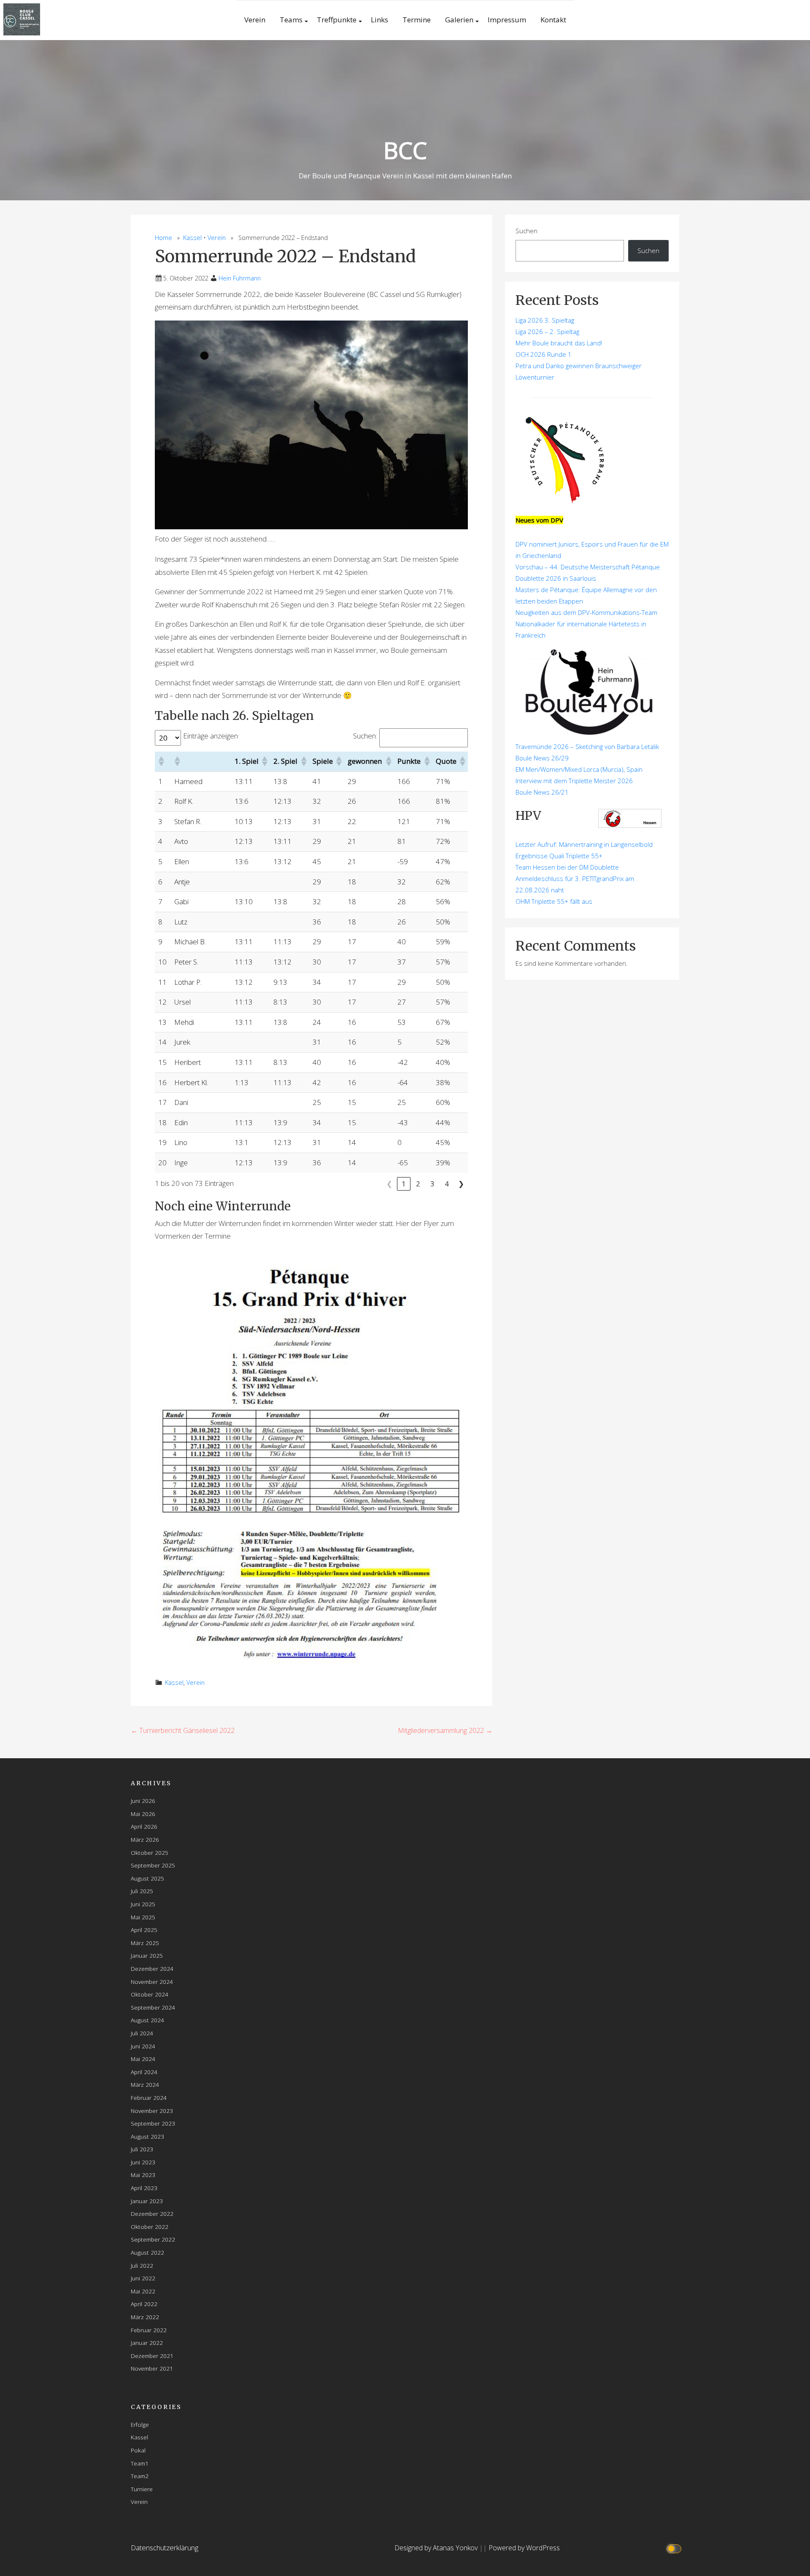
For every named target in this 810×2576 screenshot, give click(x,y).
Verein (255, 20)
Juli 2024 (142, 2033)
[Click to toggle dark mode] (675, 2548)
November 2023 (152, 2111)
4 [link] (447, 1184)
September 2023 (153, 2123)
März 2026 (145, 1839)
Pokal (138, 2450)
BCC (405, 150)
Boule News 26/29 (542, 758)
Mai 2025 (143, 1917)
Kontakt (553, 20)
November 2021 (152, 2368)
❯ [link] (461, 1184)
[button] (161, 761)
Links (379, 20)
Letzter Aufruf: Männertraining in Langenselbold (584, 844)
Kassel (192, 238)
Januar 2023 (147, 2201)
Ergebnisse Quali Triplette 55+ (559, 856)
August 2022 (147, 2252)
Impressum (507, 20)
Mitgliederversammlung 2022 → (445, 1730)
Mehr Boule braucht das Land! (559, 343)
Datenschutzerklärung (165, 2548)
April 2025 (144, 1930)
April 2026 (144, 1826)
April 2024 (144, 2072)
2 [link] (418, 1184)
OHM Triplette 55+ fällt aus (554, 901)
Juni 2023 (143, 2162)
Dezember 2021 (152, 2356)
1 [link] (404, 1184)
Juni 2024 (143, 2046)
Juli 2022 (142, 2265)
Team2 (140, 2476)
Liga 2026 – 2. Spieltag (547, 331)
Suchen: (365, 736)
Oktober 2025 (150, 1853)
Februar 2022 (149, 2330)
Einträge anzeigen (211, 736)
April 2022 (144, 2304)
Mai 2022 (143, 2291)
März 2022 (145, 2317)
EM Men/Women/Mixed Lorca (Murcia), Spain (579, 769)
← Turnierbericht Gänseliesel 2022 (183, 1730)
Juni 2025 (143, 1904)
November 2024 (152, 1982)
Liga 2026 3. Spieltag (545, 320)
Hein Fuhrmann (240, 278)
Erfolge (140, 2424)
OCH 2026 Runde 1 (544, 354)
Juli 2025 (142, 1891)
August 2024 (147, 2020)
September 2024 (153, 2007)
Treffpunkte (337, 20)
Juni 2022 (143, 2278)
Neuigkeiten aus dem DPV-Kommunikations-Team (586, 612)
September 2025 (153, 1865)
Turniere (142, 2489)
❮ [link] (389, 1184)
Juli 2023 (142, 2149)
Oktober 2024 (150, 1994)
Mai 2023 (143, 2175)
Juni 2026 (143, 1801)
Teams (291, 20)
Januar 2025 (147, 1955)
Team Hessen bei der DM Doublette (567, 867)
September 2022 (153, 2239)
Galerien (459, 20)
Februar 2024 (149, 2098)
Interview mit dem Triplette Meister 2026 (574, 781)
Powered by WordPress (524, 2548)
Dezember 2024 (152, 1968)
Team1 (140, 2463)
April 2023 (144, 2188)
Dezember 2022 (152, 2214)
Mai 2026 (143, 1814)
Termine (417, 20)
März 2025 (145, 1943)
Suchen (526, 231)
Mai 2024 (143, 2059)
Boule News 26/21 (542, 792)
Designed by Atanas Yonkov (437, 2548)
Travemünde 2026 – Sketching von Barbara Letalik (587, 746)
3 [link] (432, 1184)
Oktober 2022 (150, 2227)
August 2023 (147, 2136)
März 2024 (145, 2084)
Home (163, 238)
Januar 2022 (147, 2343)
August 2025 (147, 1878)
